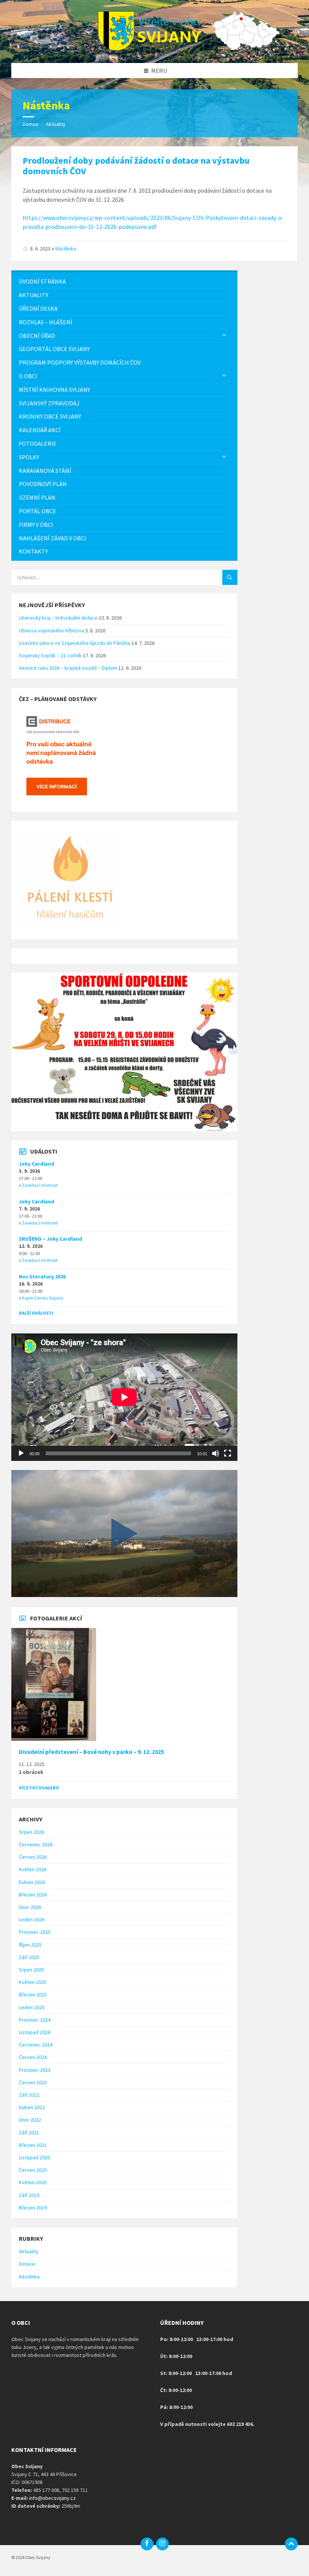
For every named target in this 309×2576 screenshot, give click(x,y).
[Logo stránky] (154, 48)
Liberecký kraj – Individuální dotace (58, 618)
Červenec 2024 (36, 2045)
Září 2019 (29, 2195)
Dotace (27, 2264)
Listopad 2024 (34, 2032)
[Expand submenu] (224, 336)
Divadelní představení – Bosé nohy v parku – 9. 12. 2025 (91, 1752)
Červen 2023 (33, 2082)
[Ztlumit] (216, 1453)
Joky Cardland (37, 1164)
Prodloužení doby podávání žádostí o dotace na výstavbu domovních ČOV (136, 166)
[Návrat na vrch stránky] (291, 2544)
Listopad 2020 (34, 2157)
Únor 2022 (30, 2120)
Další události (36, 1313)
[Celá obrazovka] (228, 1453)
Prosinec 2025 (35, 1932)
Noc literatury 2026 (42, 1276)
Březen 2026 (33, 1895)
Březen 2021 (33, 2145)
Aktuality (56, 124)
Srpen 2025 (31, 1970)
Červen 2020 (33, 2170)
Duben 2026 (32, 1882)
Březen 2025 (33, 1995)
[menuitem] (124, 282)
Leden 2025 (32, 2007)
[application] (124, 1397)
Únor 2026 (30, 1907)
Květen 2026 (33, 1869)
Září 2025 (29, 1957)
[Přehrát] (21, 1453)
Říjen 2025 (30, 1945)
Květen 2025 (33, 1982)
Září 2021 (29, 2133)
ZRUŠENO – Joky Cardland (50, 1239)
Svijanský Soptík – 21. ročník (50, 655)
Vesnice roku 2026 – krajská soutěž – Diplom (68, 668)
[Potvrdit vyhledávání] (230, 577)
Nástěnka (66, 249)
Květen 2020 (33, 2182)
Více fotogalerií (39, 1788)
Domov (31, 124)
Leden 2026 (32, 1919)
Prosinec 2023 (35, 2070)
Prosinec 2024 (35, 2020)
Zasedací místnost (40, 1185)
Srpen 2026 (31, 1832)
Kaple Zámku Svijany (43, 1298)
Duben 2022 (32, 2107)
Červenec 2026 (36, 1844)
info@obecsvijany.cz (52, 2498)
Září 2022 (29, 2095)
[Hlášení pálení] (70, 929)
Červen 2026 (33, 1857)
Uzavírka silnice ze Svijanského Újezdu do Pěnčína (75, 643)
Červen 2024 (33, 2057)
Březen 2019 (33, 2208)
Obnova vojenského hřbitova (51, 631)
